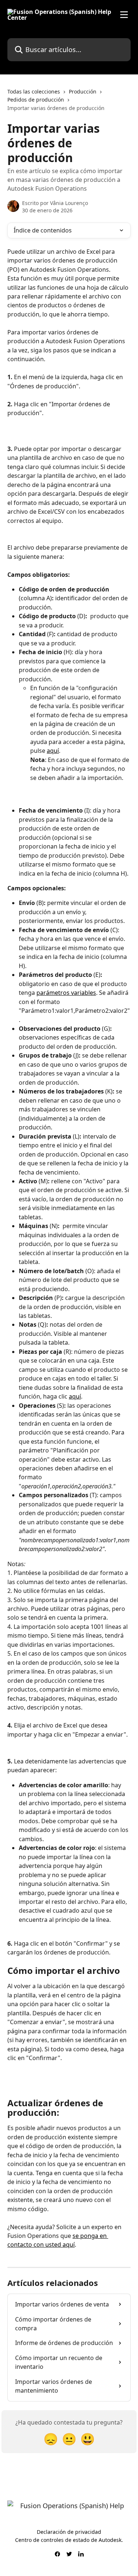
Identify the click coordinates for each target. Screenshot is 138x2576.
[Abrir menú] (124, 15)
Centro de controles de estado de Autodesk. (69, 2540)
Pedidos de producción (36, 100)
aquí (53, 751)
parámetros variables (66, 993)
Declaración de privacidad (69, 2532)
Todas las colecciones (34, 91)
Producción (83, 91)
